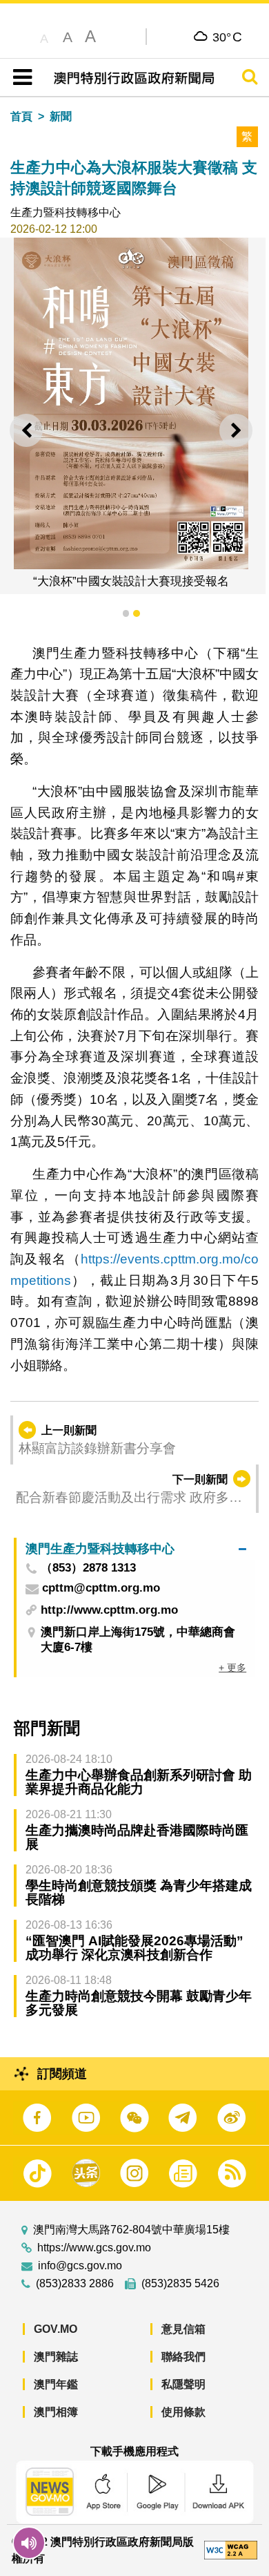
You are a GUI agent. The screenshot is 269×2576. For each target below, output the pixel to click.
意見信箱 (183, 2329)
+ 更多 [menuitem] (232, 1668)
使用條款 (183, 2412)
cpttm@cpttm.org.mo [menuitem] (101, 1588)
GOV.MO (56, 2329)
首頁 (21, 116)
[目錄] (20, 77)
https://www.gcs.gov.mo (94, 2248)
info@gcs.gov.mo (80, 2266)
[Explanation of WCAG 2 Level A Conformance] (230, 2549)
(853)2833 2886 (75, 2284)
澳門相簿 (56, 2412)
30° (227, 37)
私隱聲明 (183, 2384)
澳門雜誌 (56, 2357)
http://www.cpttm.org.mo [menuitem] (109, 1610)
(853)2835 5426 (180, 2284)
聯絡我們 (183, 2357)
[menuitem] (136, 1548)
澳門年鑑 (56, 2384)
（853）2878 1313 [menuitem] (88, 1568)
